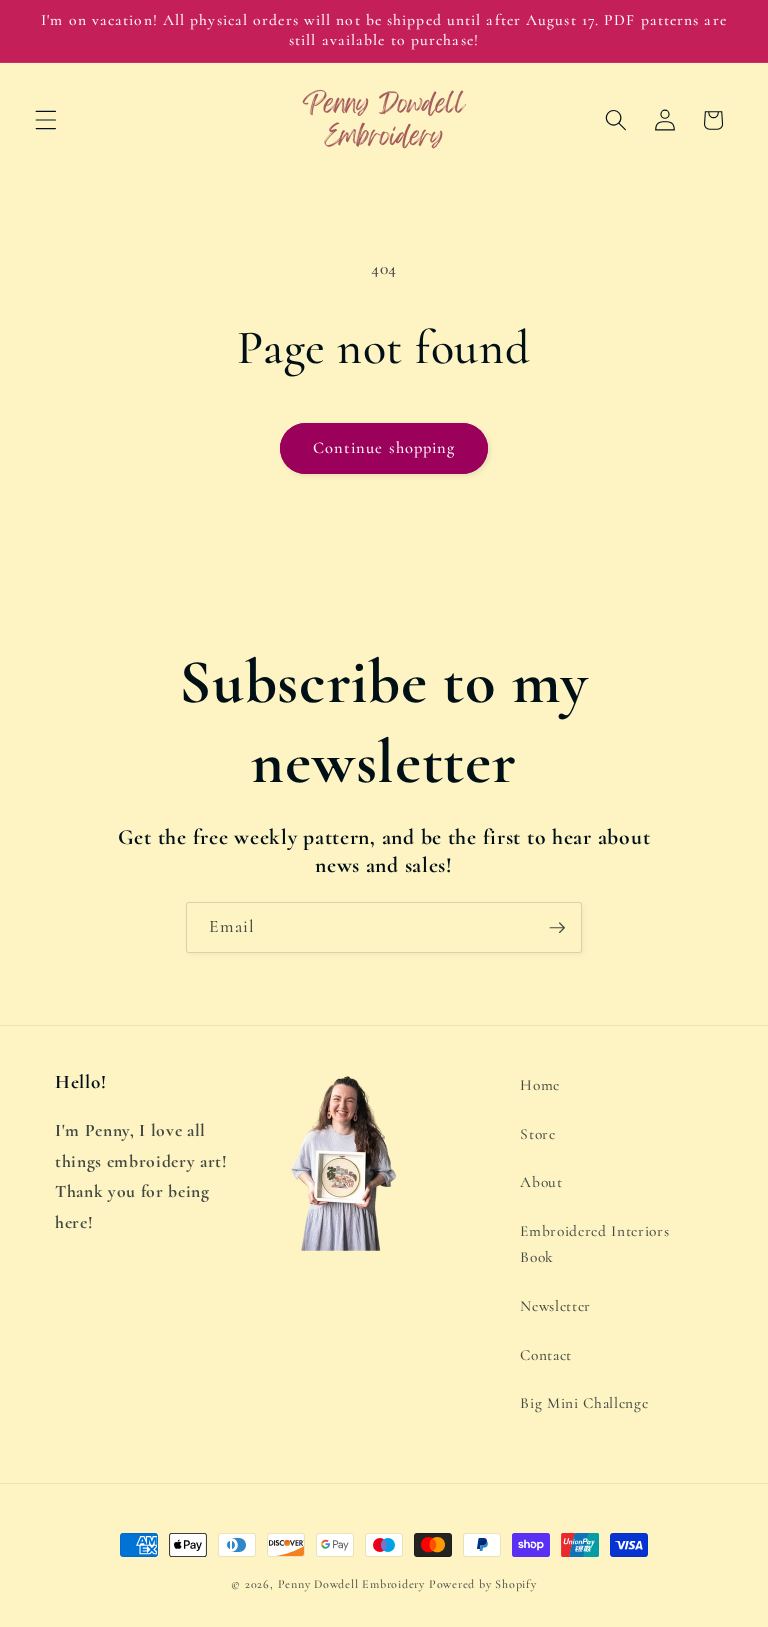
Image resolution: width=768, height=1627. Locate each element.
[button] (46, 120)
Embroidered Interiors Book (594, 1244)
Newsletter (555, 1306)
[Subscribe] (557, 928)
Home (540, 1085)
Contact (546, 1355)
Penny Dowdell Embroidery (351, 1584)
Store (537, 1134)
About (541, 1182)
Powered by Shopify (483, 1584)
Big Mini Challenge (584, 1403)
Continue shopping (384, 448)
